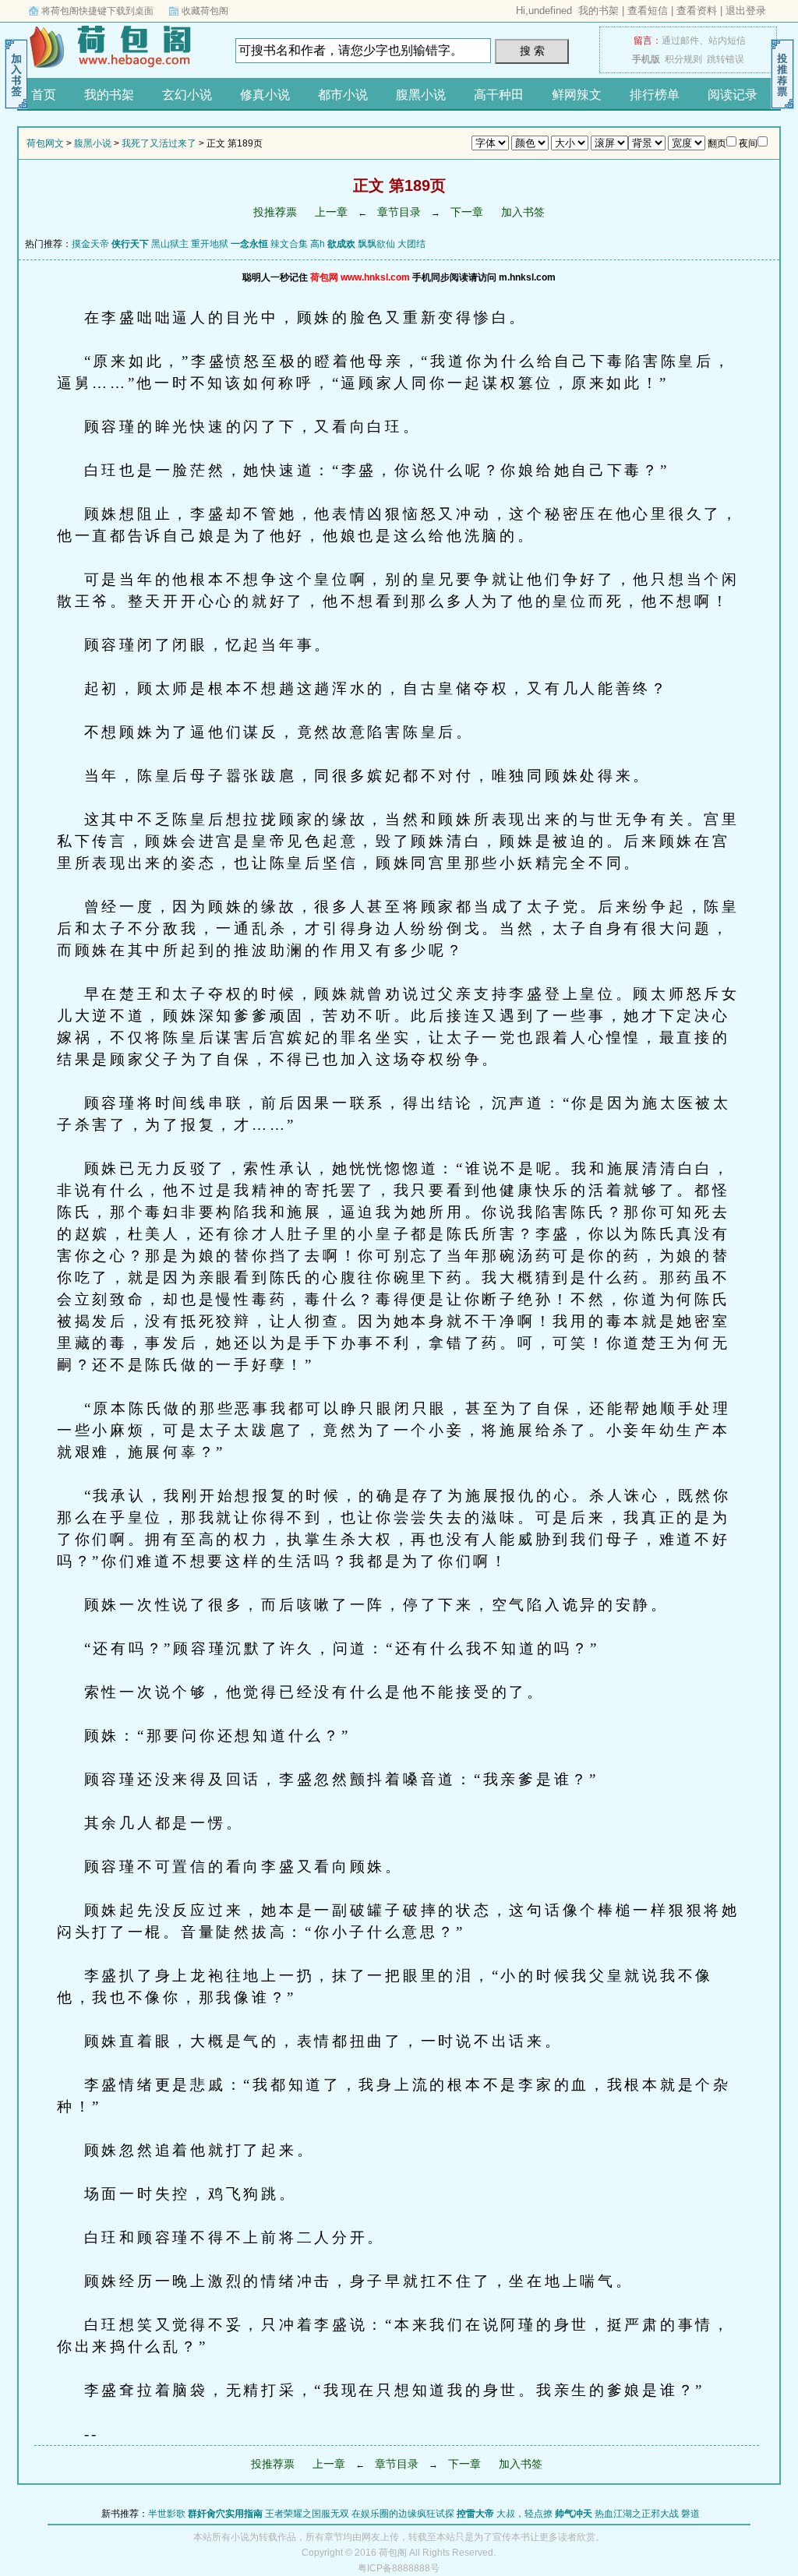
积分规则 (683, 59)
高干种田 (499, 95)
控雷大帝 (475, 2514)
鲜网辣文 (577, 95)
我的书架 (598, 11)
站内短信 (727, 41)
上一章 (331, 212)
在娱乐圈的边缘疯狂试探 (403, 2514)
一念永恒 (249, 244)
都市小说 (343, 95)
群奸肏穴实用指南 (225, 2514)
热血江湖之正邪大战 (637, 2514)
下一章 (467, 212)
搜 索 (532, 51)
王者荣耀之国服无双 (307, 2514)
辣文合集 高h (298, 244)
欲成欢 (341, 244)
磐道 (690, 2514)
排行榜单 (655, 95)
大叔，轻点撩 (524, 2514)
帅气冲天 (574, 2514)
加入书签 (523, 212)
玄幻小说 (187, 95)
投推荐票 (275, 212)
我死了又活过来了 (159, 143)
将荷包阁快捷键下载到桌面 (97, 11)
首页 (44, 95)
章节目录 (399, 212)
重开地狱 (210, 244)
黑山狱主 (170, 244)
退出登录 (746, 11)
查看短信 (648, 11)
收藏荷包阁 (205, 11)
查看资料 (697, 11)
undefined (550, 11)
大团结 (411, 244)
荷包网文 (115, 46)
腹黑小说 (421, 95)
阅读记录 (733, 95)
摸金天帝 (90, 244)
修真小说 (265, 95)
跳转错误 (726, 59)
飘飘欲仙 (376, 244)
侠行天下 (130, 244)
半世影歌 (167, 2514)
